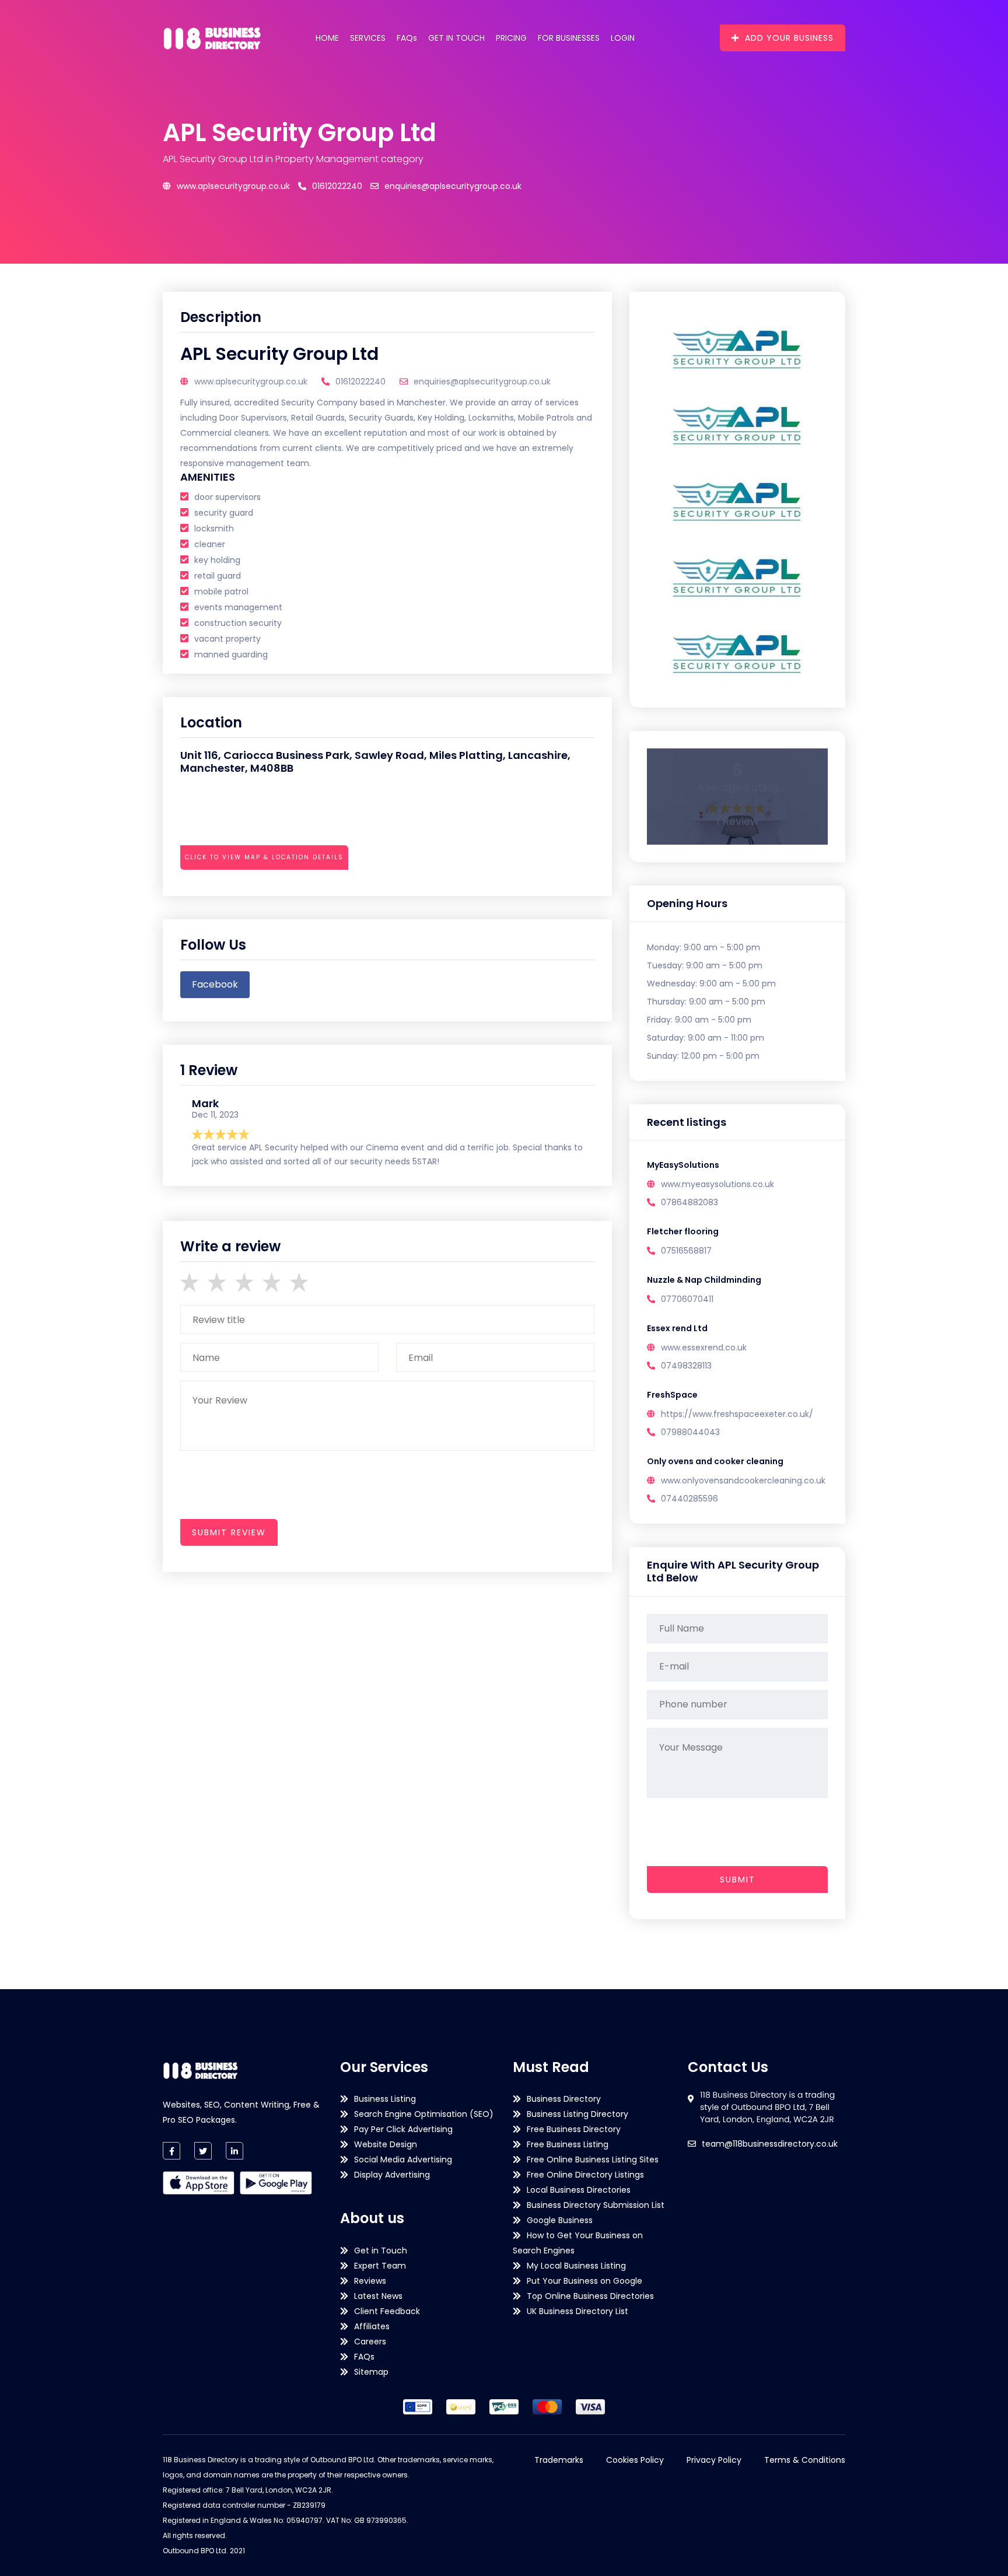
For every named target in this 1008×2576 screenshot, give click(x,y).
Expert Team (380, 2266)
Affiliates (372, 2326)
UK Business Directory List (577, 2311)
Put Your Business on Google (584, 2281)
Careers (370, 2341)
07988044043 (690, 1432)
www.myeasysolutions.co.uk (717, 1184)
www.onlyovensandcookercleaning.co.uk (743, 1480)
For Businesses (569, 38)
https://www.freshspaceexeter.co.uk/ (737, 1414)
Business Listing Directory (577, 2114)
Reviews (370, 2281)
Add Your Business (789, 38)
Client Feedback (387, 2311)
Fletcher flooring (683, 1231)
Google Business (560, 2220)
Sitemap (371, 2372)
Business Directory (564, 2099)
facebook (215, 984)
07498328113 (686, 1366)
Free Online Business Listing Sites (593, 2159)
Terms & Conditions (805, 2460)
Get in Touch (456, 38)
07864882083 (689, 1202)
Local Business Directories (579, 2190)
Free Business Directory (574, 2129)
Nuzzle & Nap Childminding (704, 1280)
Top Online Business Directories (590, 2296)
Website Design (386, 2144)
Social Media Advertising (403, 2159)
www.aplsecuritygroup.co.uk (233, 186)
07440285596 (689, 1499)
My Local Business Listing (576, 2266)
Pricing (511, 38)
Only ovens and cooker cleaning (715, 1461)
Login (623, 38)
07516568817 (686, 1251)
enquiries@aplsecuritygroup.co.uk (453, 186)
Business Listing (385, 2099)
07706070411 (687, 1299)
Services (368, 38)
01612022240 (337, 186)
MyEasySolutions (683, 1165)
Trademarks (559, 2460)
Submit (738, 1880)
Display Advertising (392, 2175)
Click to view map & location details (264, 857)
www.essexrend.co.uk (704, 1347)
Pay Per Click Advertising (403, 2129)
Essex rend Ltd (677, 1328)
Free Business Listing (568, 2144)
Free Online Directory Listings (585, 2175)
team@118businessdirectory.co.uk (770, 2144)
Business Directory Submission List (596, 2205)
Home (327, 38)
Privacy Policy (714, 2460)
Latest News (378, 2296)
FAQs (407, 38)
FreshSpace (672, 1395)
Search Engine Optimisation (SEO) (424, 2114)
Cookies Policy (635, 2460)
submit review (229, 1532)
